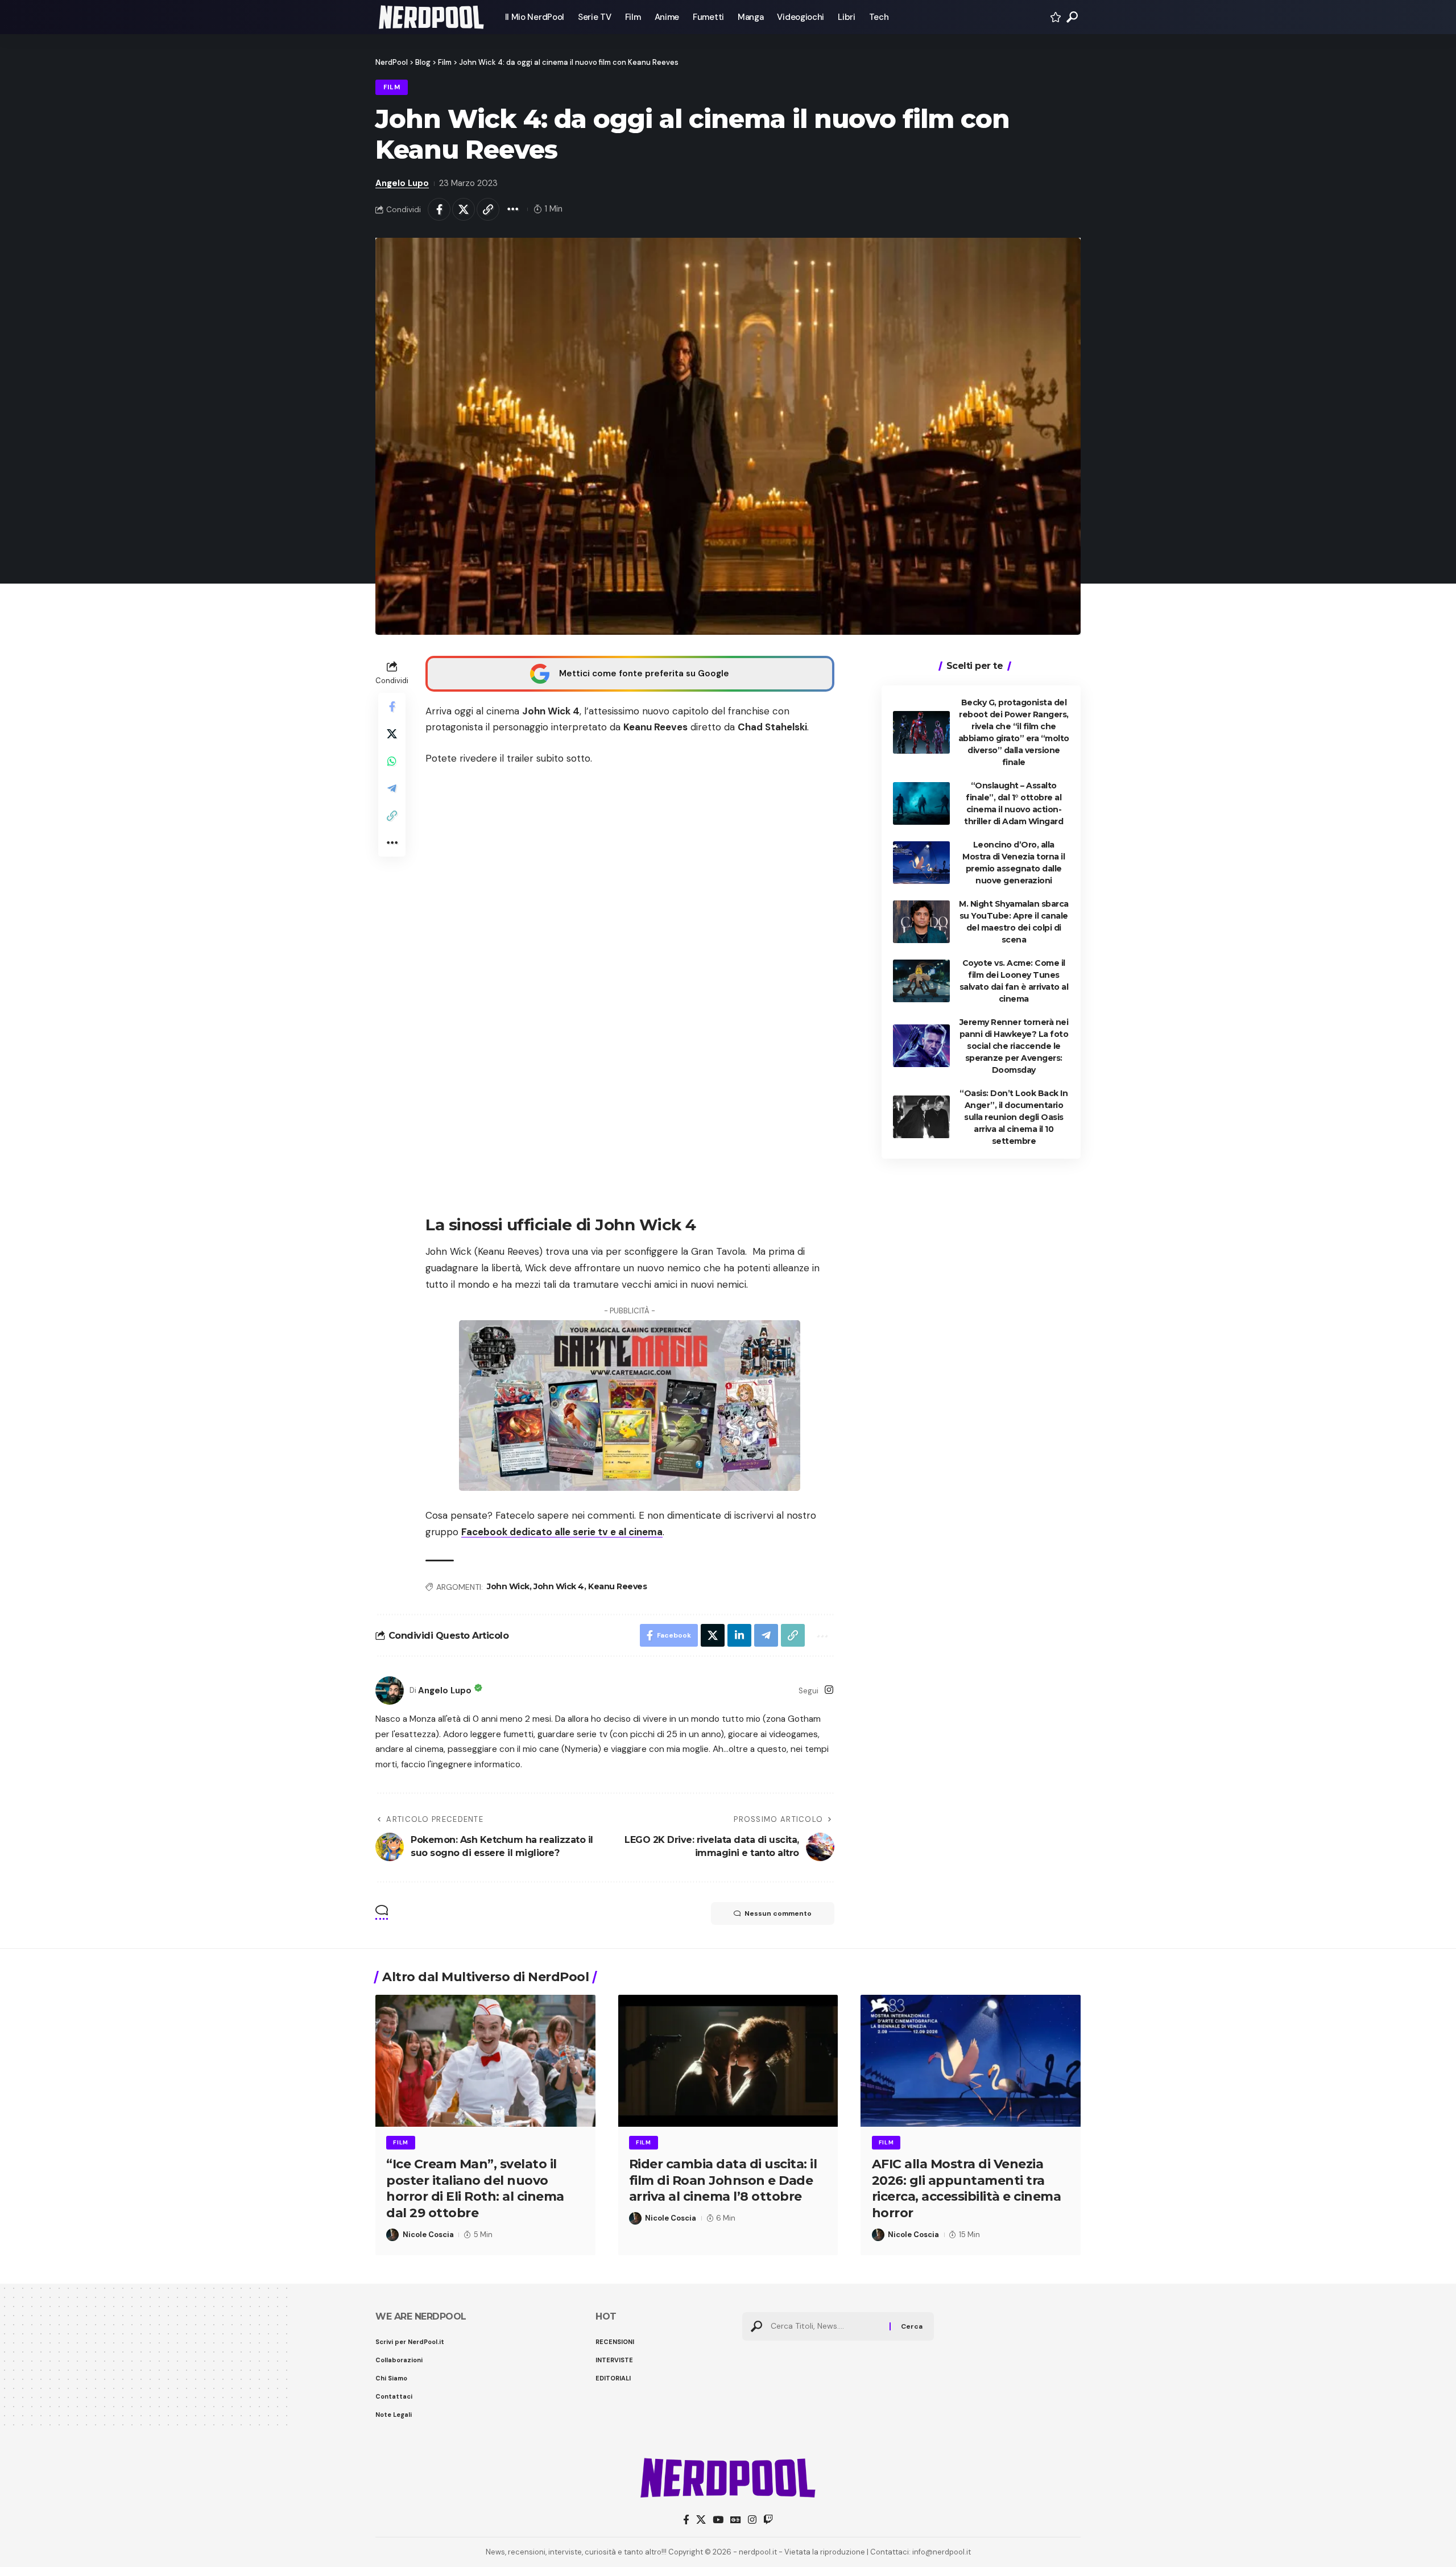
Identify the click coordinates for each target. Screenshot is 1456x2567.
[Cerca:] (826, 2326)
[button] (1072, 17)
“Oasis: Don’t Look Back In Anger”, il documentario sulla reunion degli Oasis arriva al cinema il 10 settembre (1014, 1117)
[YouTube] (718, 2520)
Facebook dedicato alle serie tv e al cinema (562, 1532)
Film (392, 87)
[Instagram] (829, 1691)
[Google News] (736, 2520)
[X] (701, 2520)
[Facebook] (686, 2520)
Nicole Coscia (428, 2235)
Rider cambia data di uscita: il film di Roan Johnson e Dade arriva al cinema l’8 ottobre (723, 2180)
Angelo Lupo (402, 183)
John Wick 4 (559, 1586)
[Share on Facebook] (439, 209)
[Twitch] (768, 2520)
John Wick (508, 1586)
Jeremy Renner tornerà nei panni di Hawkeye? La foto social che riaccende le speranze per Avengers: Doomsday (1014, 1045)
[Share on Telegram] (392, 788)
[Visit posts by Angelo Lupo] (390, 1690)
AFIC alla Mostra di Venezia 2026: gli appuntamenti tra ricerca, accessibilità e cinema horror (967, 2188)
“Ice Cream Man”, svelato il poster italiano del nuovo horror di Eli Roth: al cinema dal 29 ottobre (475, 2188)
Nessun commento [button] (778, 1913)
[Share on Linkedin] (739, 1635)
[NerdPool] (431, 17)
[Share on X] (464, 209)
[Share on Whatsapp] (392, 761)
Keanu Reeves (617, 1586)
